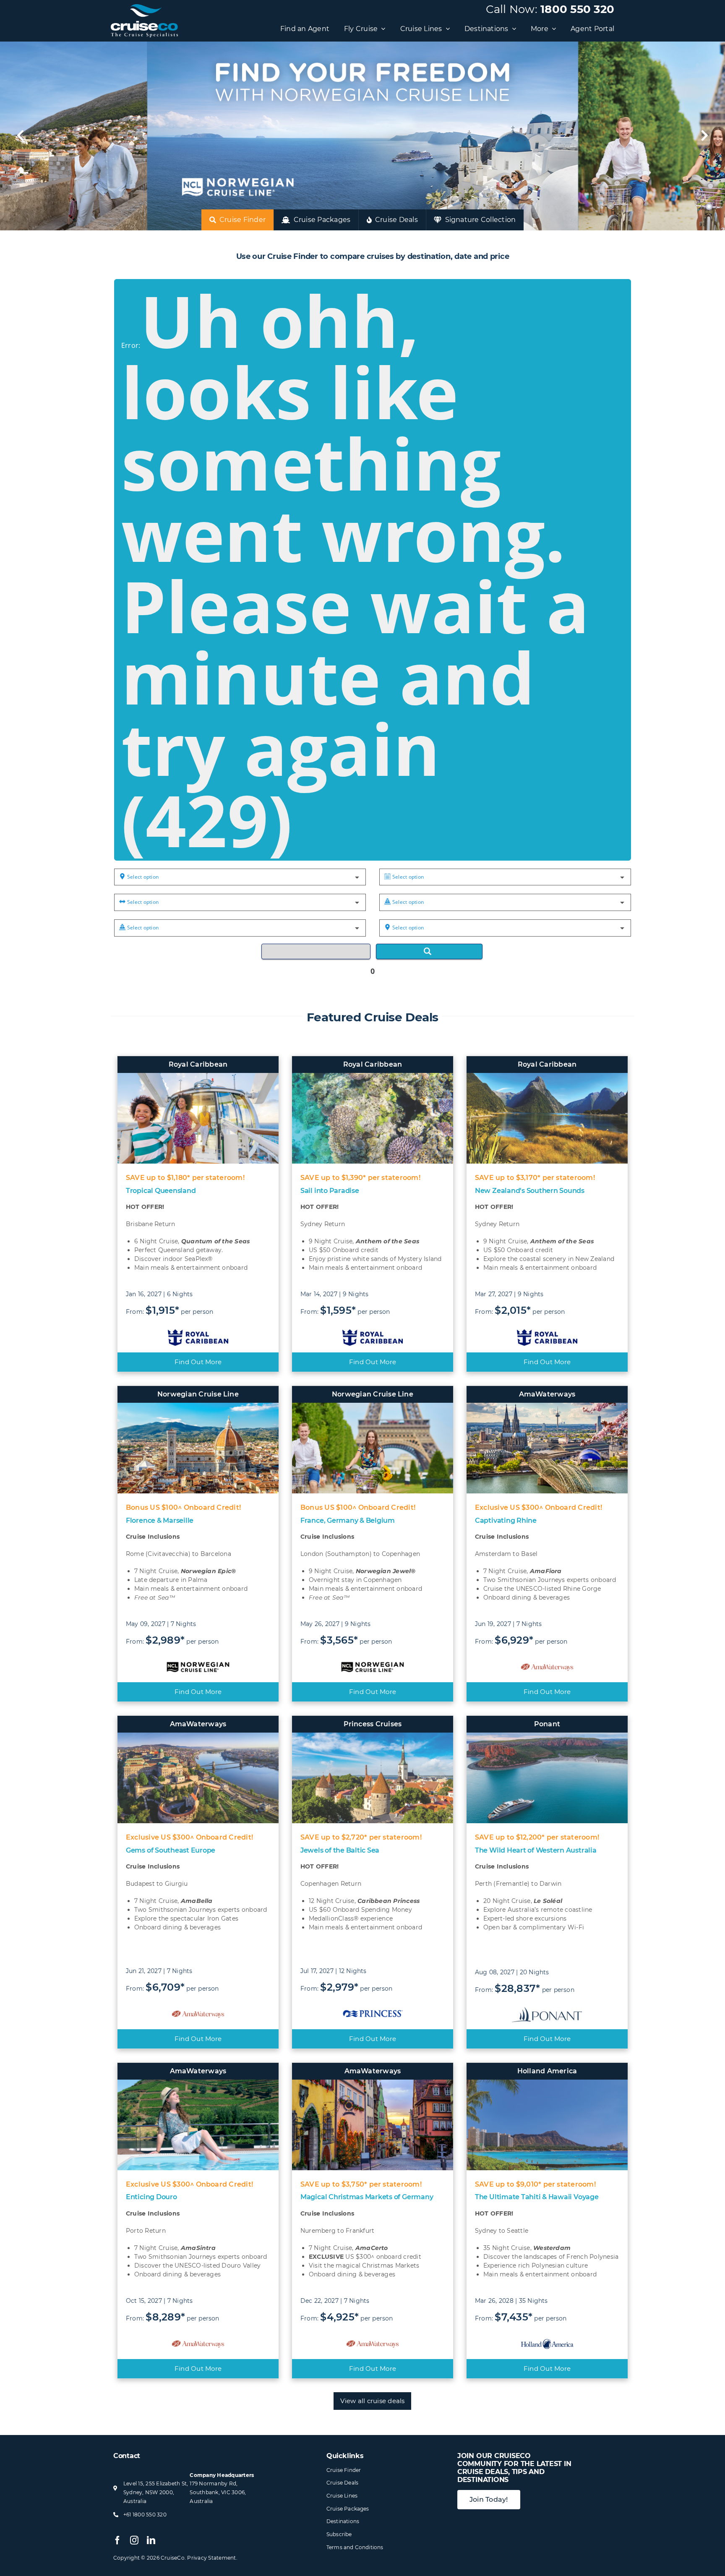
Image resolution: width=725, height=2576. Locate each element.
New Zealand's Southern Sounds (530, 1191)
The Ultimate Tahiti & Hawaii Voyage (537, 2197)
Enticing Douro (151, 2197)
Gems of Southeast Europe (171, 1850)
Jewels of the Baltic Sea (340, 1850)
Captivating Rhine (506, 1520)
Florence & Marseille (160, 1520)
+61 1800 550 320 (145, 2515)
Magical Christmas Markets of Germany (367, 2197)
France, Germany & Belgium (348, 1520)
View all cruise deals (372, 2401)
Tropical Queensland (161, 1191)
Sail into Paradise (330, 1191)
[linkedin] (151, 2540)
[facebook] (117, 2540)
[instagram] (134, 2540)
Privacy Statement (211, 2558)
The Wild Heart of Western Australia (536, 1850)
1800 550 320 (577, 9)
